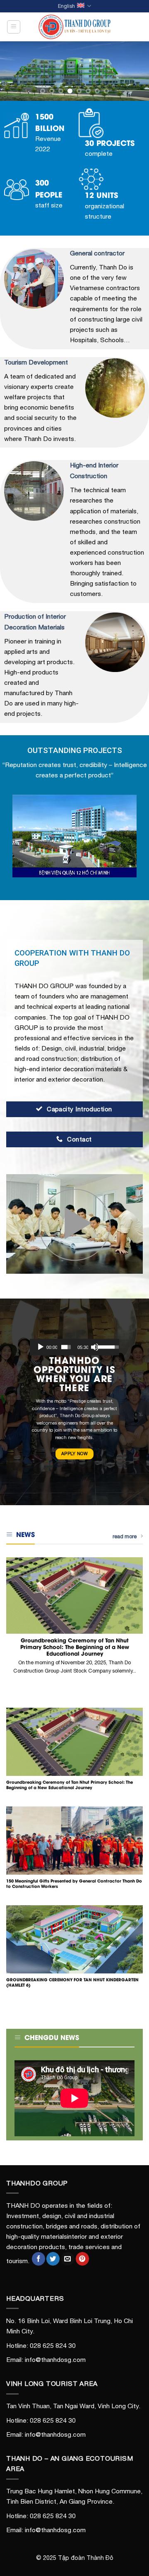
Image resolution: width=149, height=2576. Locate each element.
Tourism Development (36, 362)
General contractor (97, 253)
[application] (74, 1347)
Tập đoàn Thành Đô (86, 2558)
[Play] (41, 1347)
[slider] (66, 1347)
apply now (74, 1454)
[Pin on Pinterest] (82, 2259)
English (66, 6)
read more (125, 1536)
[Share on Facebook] (38, 2259)
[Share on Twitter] (53, 2259)
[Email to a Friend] (67, 2259)
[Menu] (14, 27)
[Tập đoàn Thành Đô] (75, 27)
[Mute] (95, 1347)
